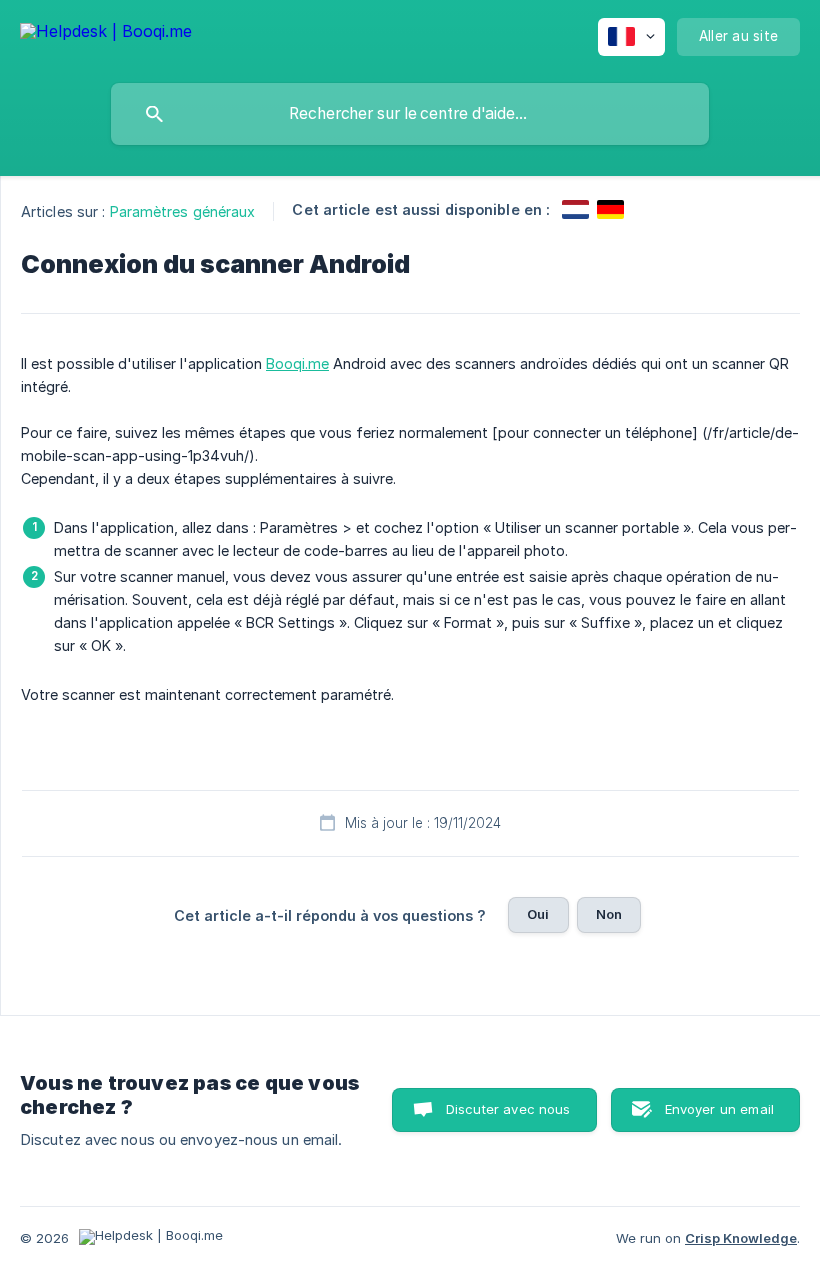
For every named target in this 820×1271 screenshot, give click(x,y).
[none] (106, 34)
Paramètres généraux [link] (183, 211)
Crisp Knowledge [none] (741, 1238)
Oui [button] (538, 914)
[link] (575, 209)
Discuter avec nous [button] (508, 1109)
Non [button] (609, 914)
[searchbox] (410, 114)
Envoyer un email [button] (719, 1109)
